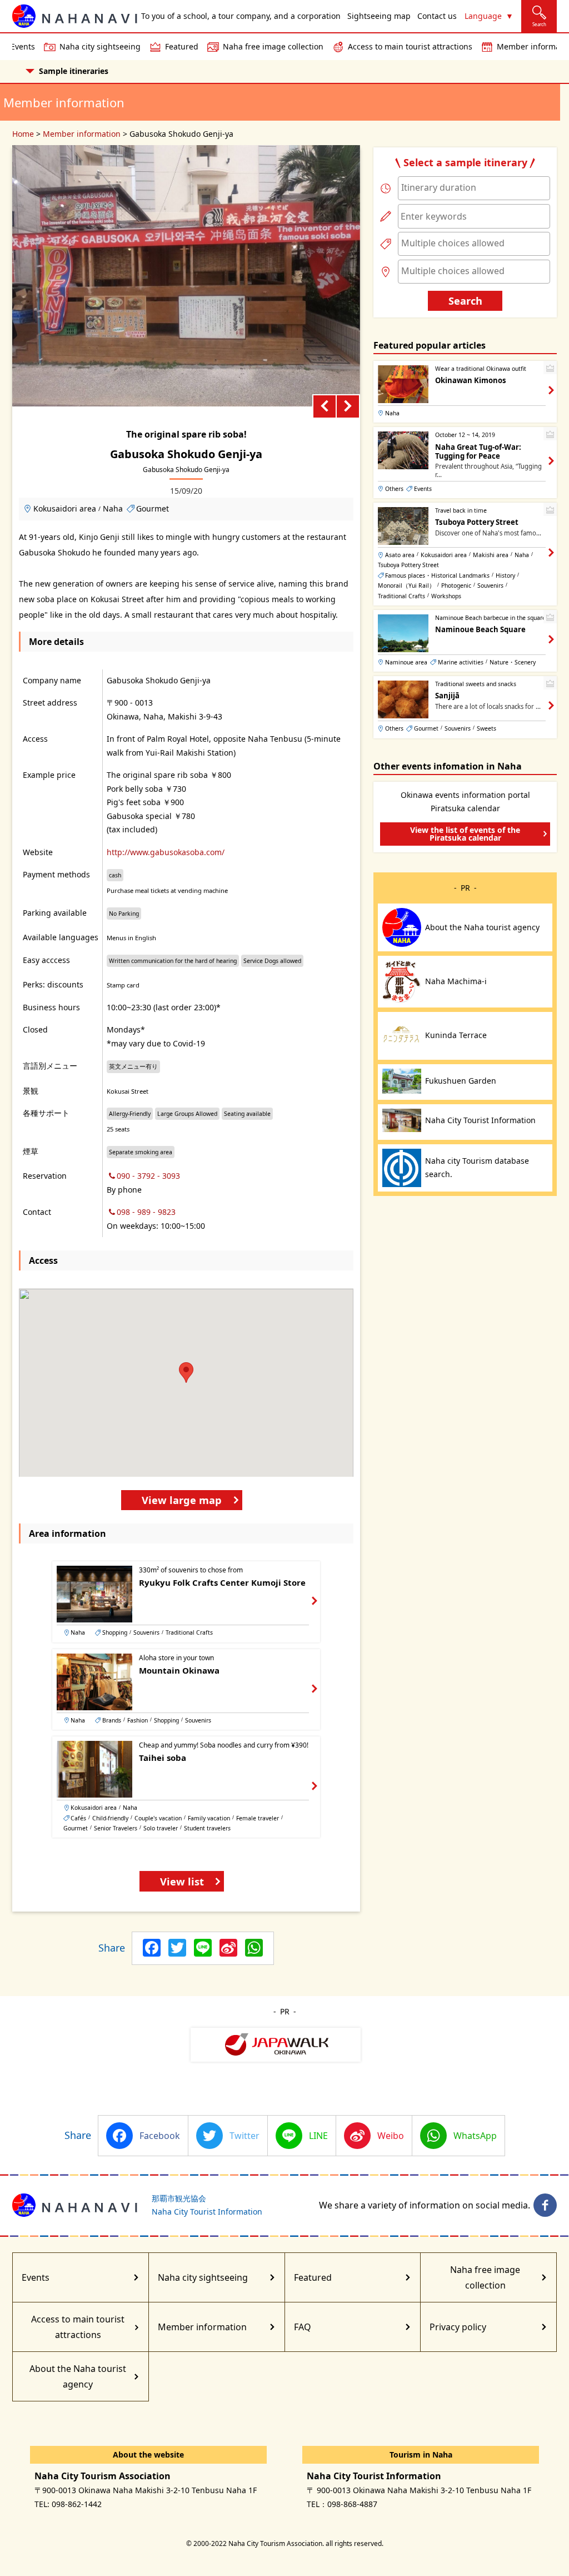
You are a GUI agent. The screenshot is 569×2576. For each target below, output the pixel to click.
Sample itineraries (74, 71)
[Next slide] (348, 406)
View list (182, 1881)
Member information (82, 134)
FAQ (303, 2327)
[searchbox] (474, 187)
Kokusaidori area (65, 508)
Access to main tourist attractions (410, 46)
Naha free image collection (273, 46)
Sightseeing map (379, 16)
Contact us (437, 16)
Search (465, 301)
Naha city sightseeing (100, 46)
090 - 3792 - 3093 (148, 1176)
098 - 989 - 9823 (146, 1212)
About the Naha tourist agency (78, 2376)
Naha (113, 508)
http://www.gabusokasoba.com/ (166, 852)
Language (483, 16)
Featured (182, 46)
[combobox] (474, 188)
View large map (182, 1500)
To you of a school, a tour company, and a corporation (241, 16)
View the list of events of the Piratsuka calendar (465, 834)
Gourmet (153, 508)
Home (23, 134)
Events (36, 2277)
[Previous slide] (325, 406)
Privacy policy (458, 2327)
